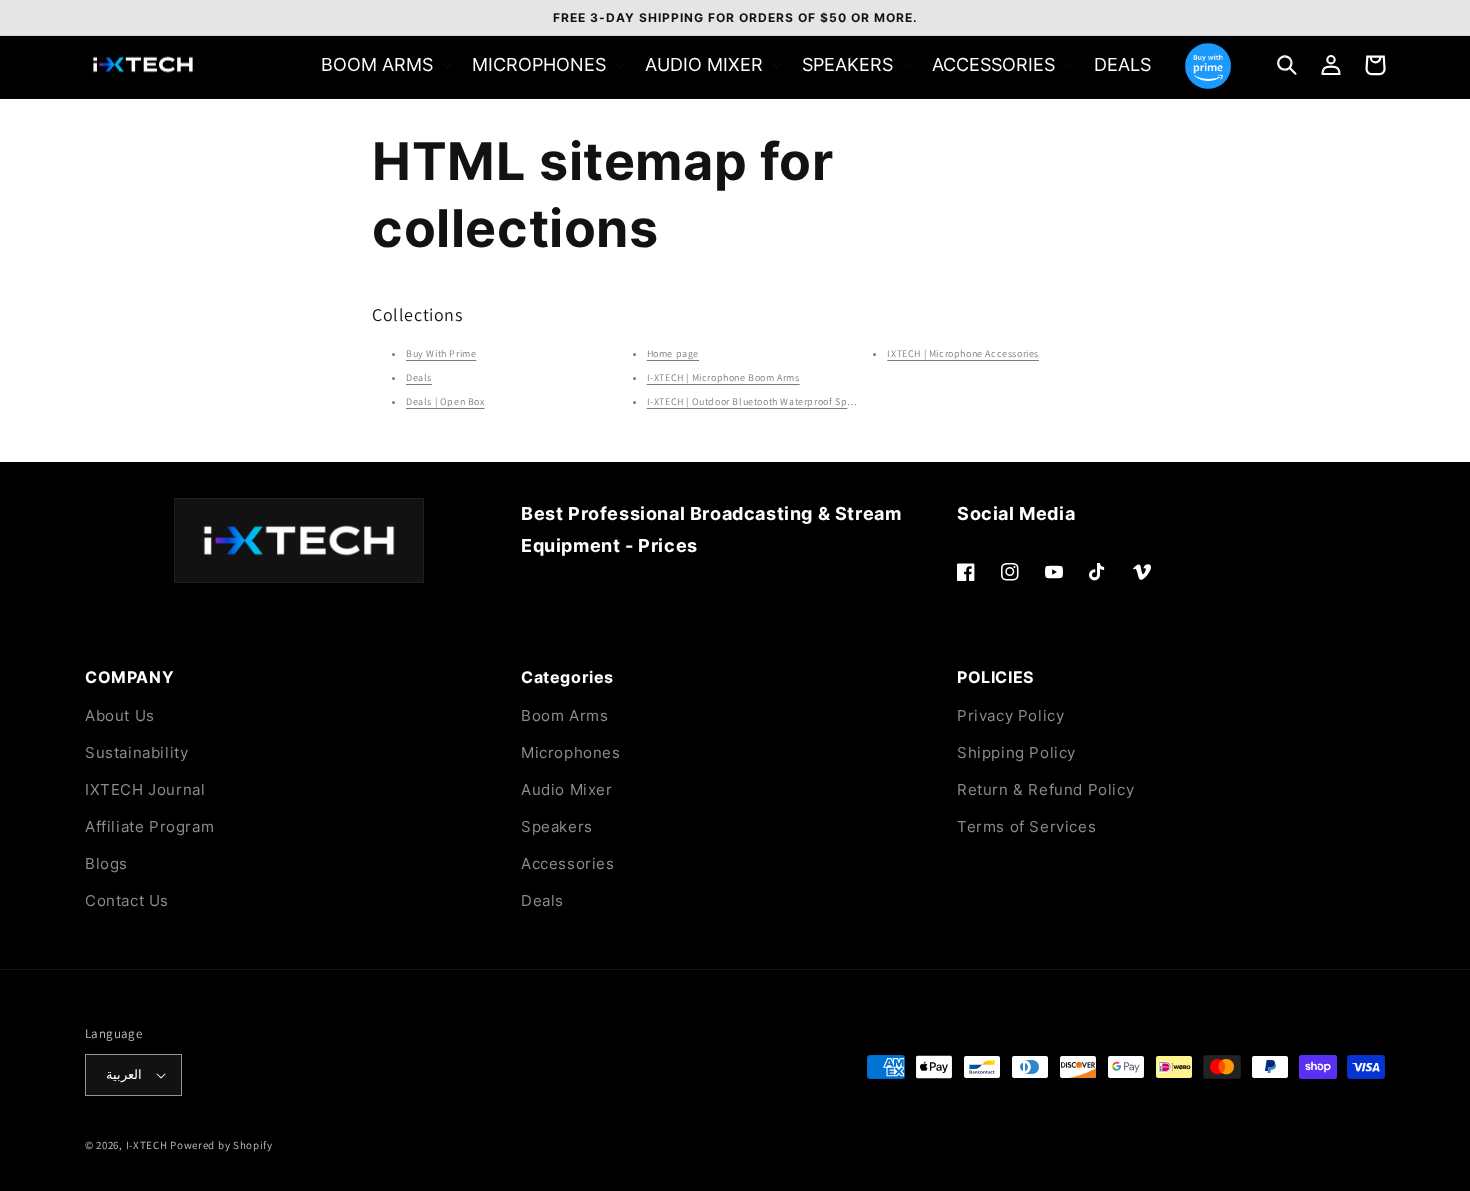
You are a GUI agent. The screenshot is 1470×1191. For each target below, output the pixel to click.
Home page (673, 353)
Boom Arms (564, 715)
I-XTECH (147, 1145)
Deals (419, 377)
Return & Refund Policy (1045, 789)
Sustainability (136, 752)
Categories (567, 677)
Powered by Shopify (221, 1145)
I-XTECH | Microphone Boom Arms (723, 377)
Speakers (557, 826)
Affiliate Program (149, 826)
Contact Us (127, 900)
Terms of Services (1026, 826)
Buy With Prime (441, 353)
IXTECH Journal (145, 789)
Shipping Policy (1016, 752)
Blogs (106, 863)
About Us (120, 715)
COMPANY (129, 677)
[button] (384, 64)
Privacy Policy (1010, 715)
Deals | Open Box (445, 401)
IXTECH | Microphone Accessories (963, 353)
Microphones (571, 752)
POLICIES (995, 677)
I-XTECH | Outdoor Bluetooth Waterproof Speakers (762, 401)
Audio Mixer (567, 789)
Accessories (568, 863)
